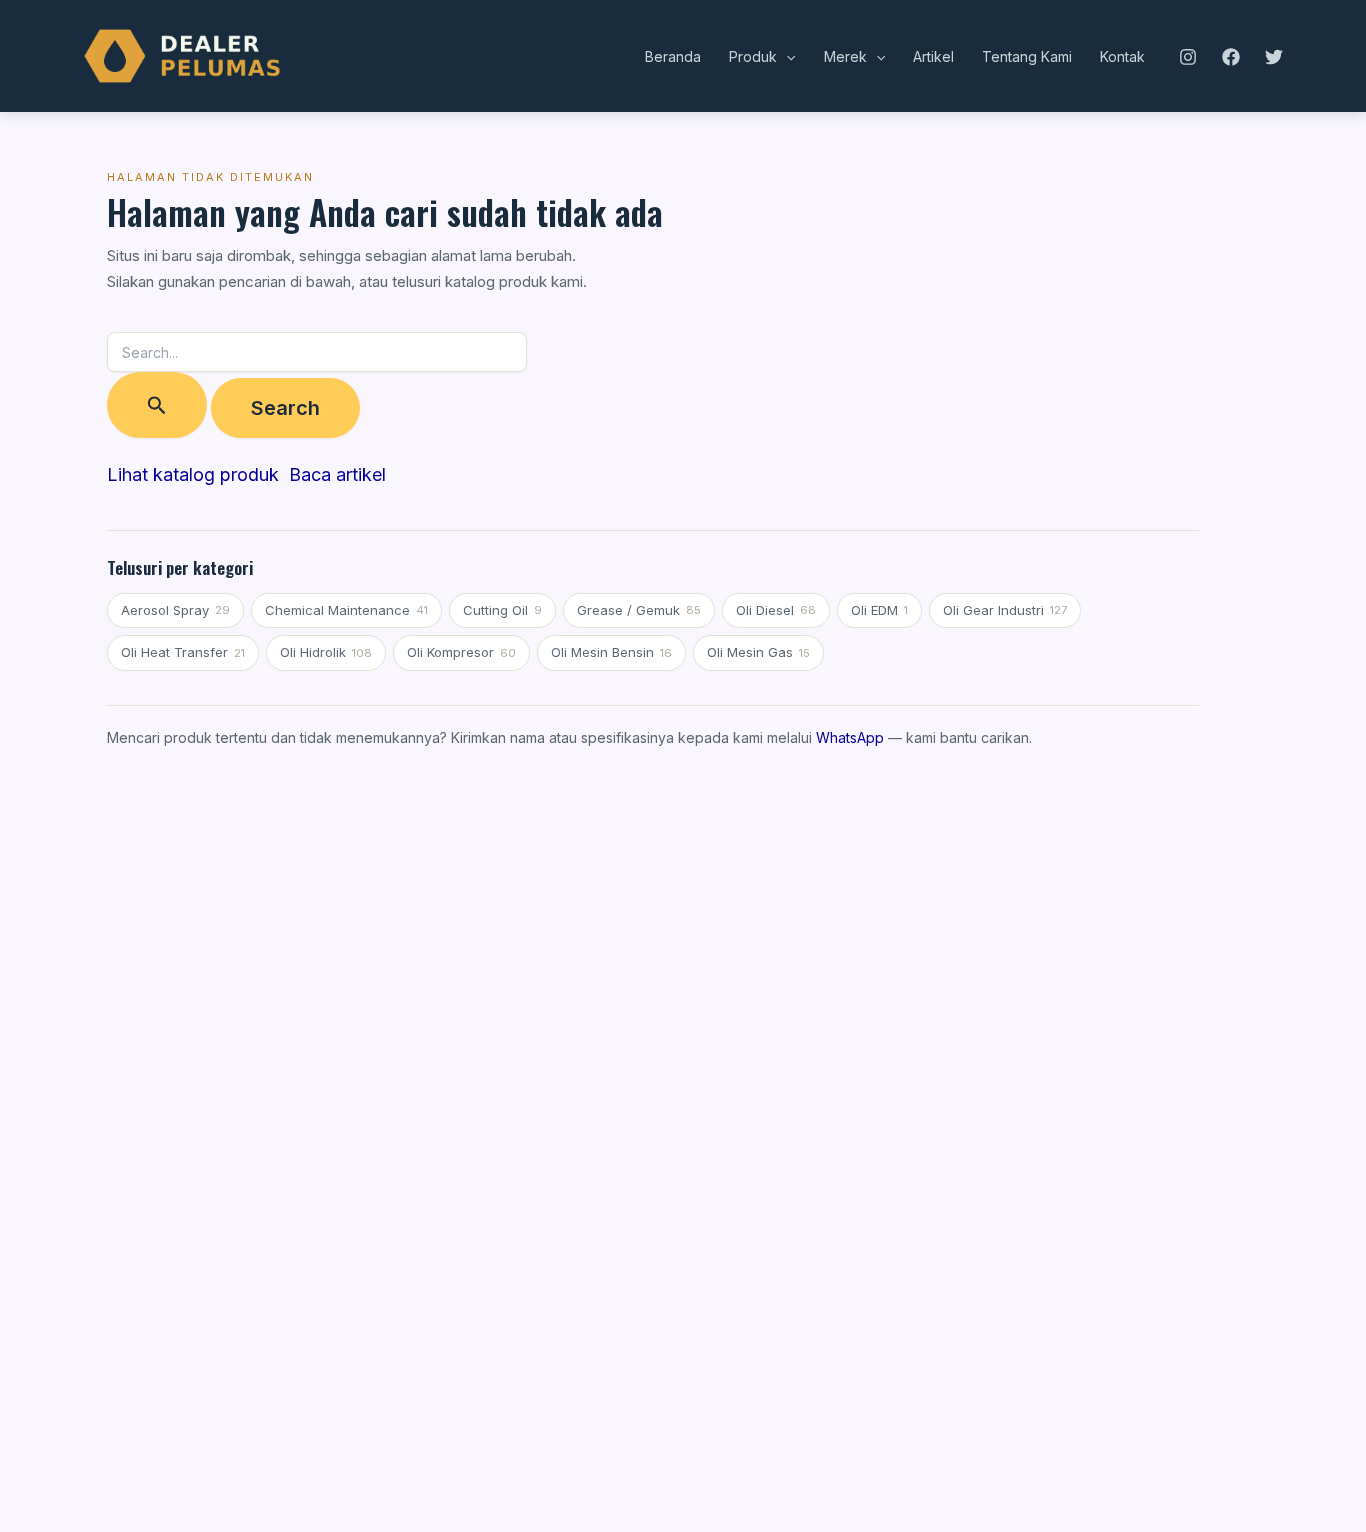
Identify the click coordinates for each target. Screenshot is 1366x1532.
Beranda (673, 56)
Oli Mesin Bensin (611, 652)
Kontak (1122, 56)
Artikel (933, 56)
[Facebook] (1231, 57)
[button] (786, 57)
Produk (753, 56)
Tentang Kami (1027, 56)
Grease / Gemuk (639, 610)
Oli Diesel (776, 610)
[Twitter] (1274, 57)
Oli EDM (879, 610)
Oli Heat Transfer (183, 652)
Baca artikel (337, 474)
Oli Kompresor (461, 652)
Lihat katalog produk (193, 474)
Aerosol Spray (175, 610)
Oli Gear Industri (1005, 610)
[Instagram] (1188, 57)
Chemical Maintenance (346, 610)
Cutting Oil (502, 610)
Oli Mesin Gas (758, 652)
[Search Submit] (157, 405)
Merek (845, 56)
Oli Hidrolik (326, 652)
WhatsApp (850, 737)
